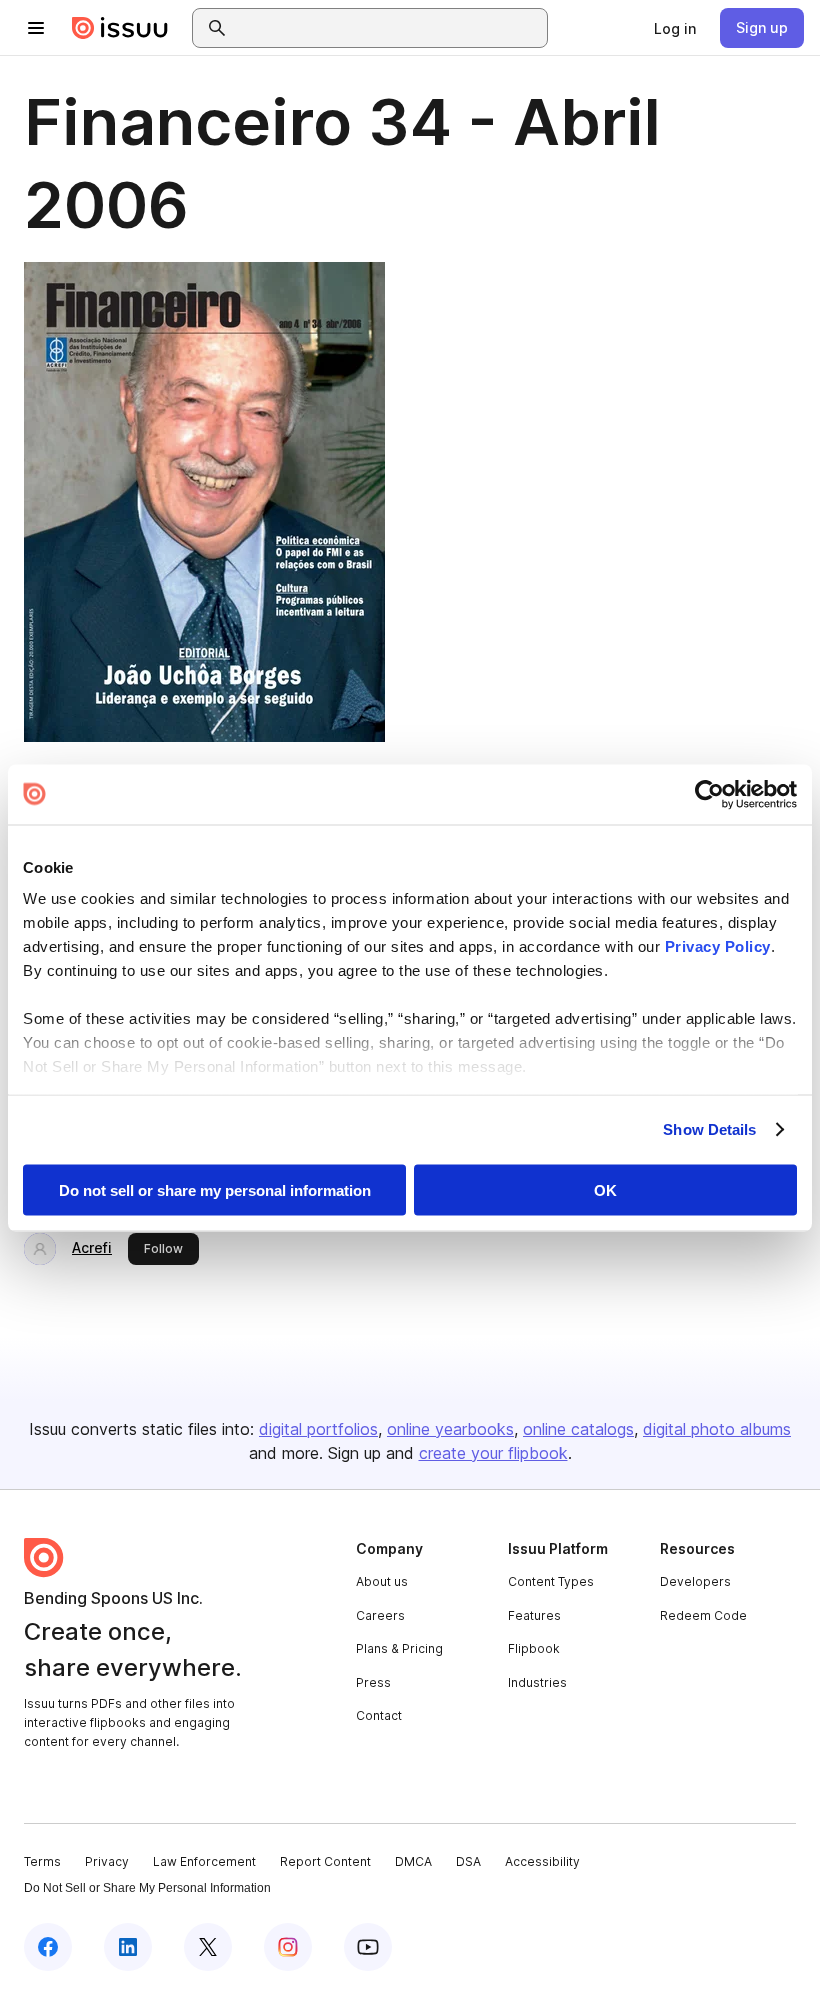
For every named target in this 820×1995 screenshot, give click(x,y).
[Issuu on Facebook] (48, 1947)
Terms (42, 1861)
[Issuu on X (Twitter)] (208, 1947)
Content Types (551, 1581)
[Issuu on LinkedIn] (128, 1947)
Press (373, 1682)
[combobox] (388, 28)
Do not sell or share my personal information (215, 1189)
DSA (468, 1861)
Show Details (709, 1129)
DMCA (413, 1861)
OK (605, 1189)
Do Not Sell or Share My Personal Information (147, 1888)
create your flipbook (493, 1453)
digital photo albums (717, 1429)
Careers (380, 1615)
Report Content (325, 1861)
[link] (675, 28)
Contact (379, 1715)
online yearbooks (450, 1429)
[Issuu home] (120, 28)
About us (382, 1581)
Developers (695, 1581)
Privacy (107, 1861)
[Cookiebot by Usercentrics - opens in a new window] (709, 794)
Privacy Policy (718, 946)
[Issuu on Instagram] (288, 1947)
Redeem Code (703, 1615)
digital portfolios (318, 1429)
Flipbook (534, 1648)
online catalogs (578, 1429)
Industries (537, 1682)
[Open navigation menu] (36, 28)
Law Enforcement (204, 1861)
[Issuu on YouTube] (368, 1947)
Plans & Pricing (399, 1648)
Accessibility (542, 1861)
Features (534, 1615)
